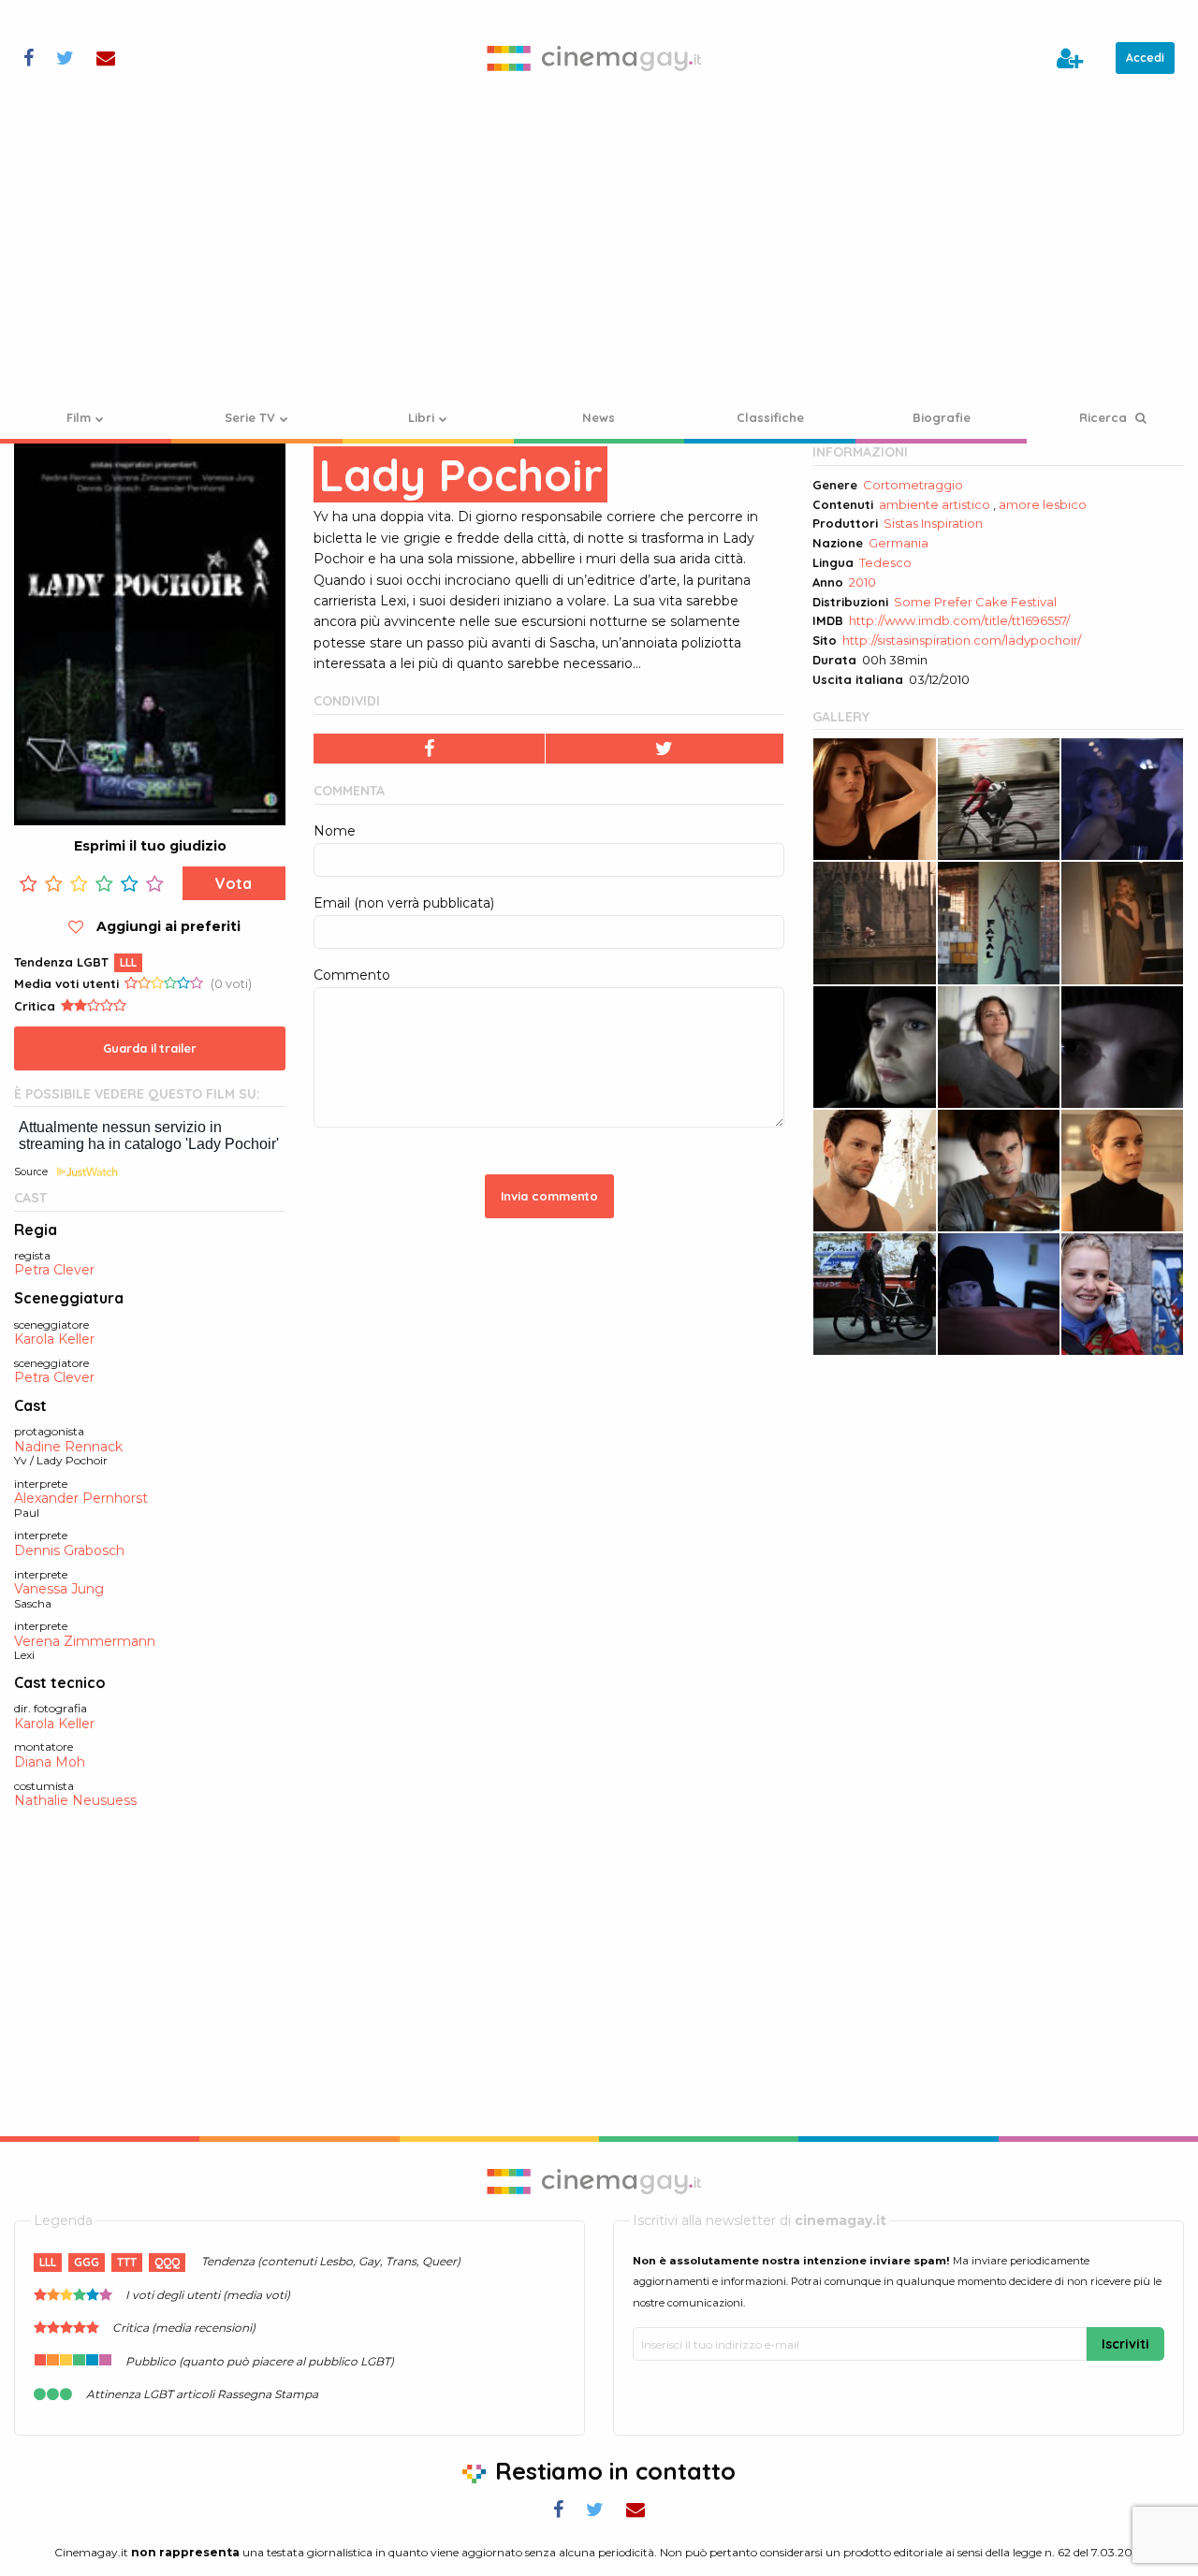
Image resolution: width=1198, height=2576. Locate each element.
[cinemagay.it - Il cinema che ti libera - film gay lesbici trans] (599, 58)
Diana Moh (50, 1762)
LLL (128, 962)
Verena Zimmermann (85, 1642)
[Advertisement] (599, 256)
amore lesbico (1043, 504)
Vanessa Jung (59, 1589)
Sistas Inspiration (933, 523)
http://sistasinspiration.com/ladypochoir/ (962, 640)
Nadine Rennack (68, 1447)
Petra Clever (54, 1270)
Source (31, 1172)
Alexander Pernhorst (81, 1499)
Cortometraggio (913, 485)
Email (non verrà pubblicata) (404, 903)
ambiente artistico (935, 504)
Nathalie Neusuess (75, 1801)
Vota (234, 883)
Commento (352, 975)
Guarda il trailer (150, 1048)
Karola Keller (54, 1339)
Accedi (1145, 58)
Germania (898, 543)
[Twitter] (665, 749)
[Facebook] (430, 749)
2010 (862, 582)
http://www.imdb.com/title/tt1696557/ (959, 620)
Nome (335, 831)
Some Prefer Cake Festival (975, 602)
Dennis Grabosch (69, 1551)
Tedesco (885, 562)
